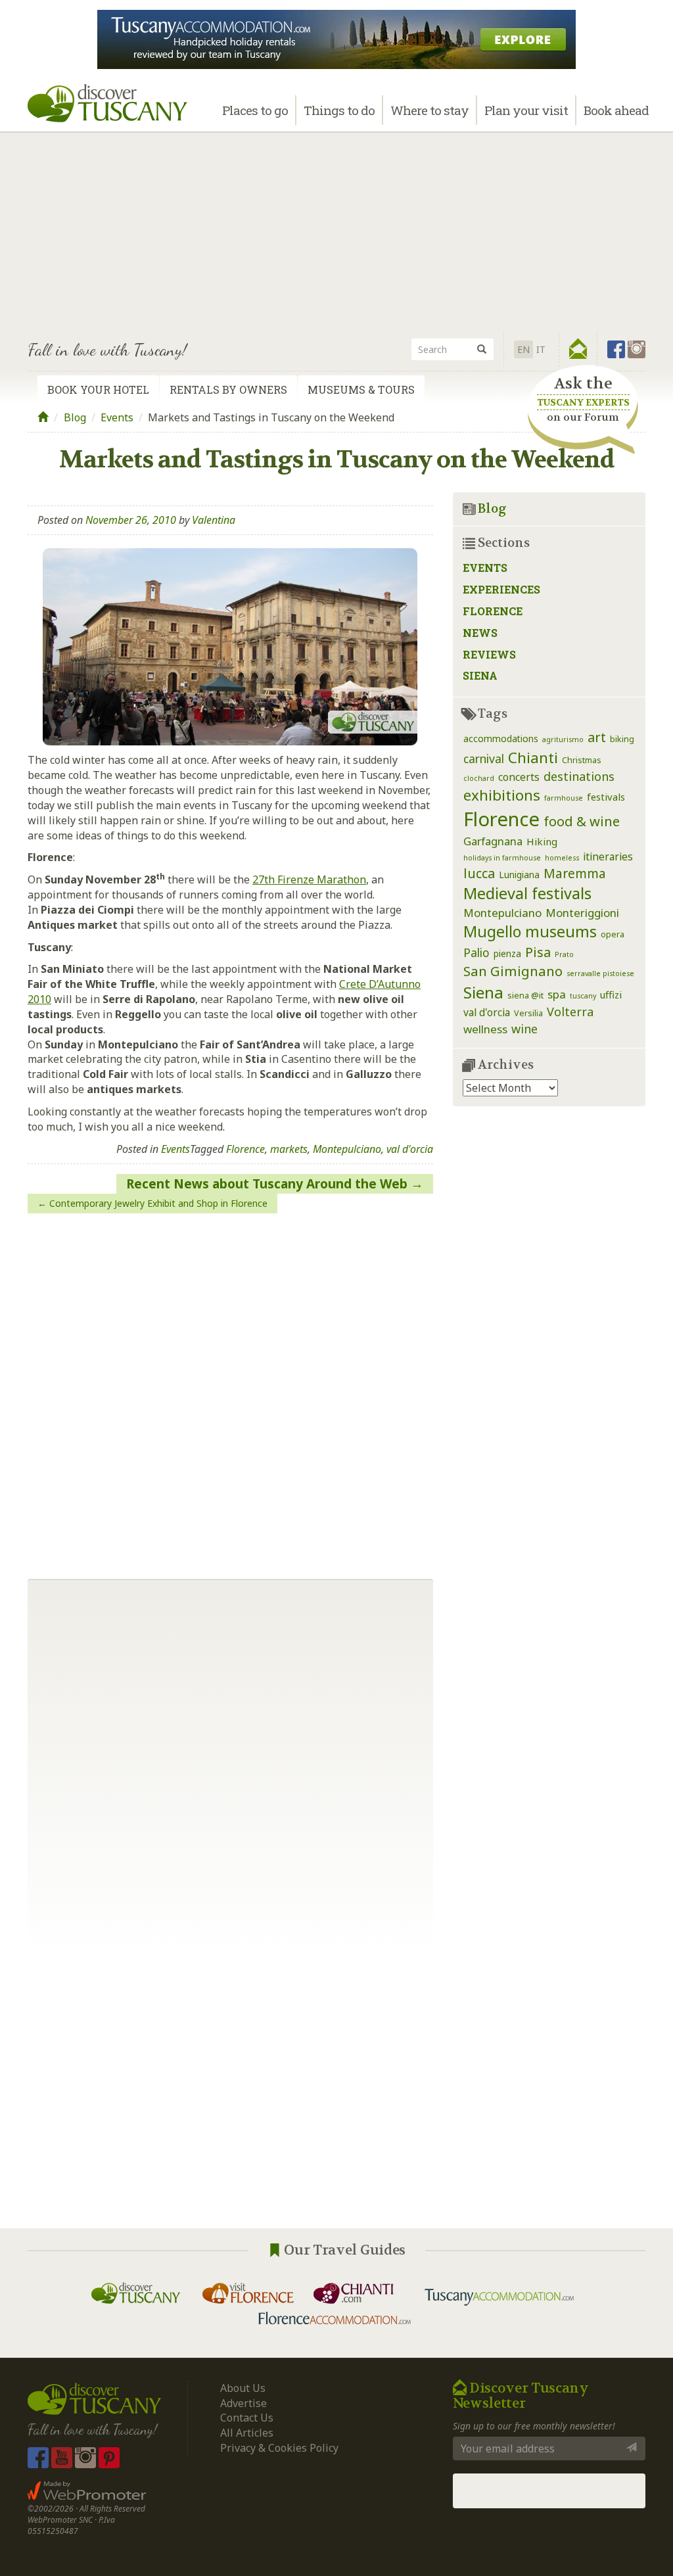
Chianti (533, 758)
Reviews (489, 654)
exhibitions (502, 795)
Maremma (575, 873)
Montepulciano (347, 1149)
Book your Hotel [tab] (98, 389)
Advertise (244, 2403)
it (541, 349)
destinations (579, 776)
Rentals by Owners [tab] (228, 389)
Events (117, 417)
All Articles (247, 2433)
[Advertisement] (336, 230)
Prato (564, 954)
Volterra (570, 1012)
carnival (484, 759)
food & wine (582, 821)
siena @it (525, 995)
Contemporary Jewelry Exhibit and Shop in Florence (158, 1203)
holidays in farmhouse (502, 858)
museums (561, 931)
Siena (480, 675)
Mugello (492, 931)
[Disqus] (230, 1391)
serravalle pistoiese (600, 973)
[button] (578, 349)
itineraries (608, 856)
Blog (75, 417)
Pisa (538, 952)
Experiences (501, 589)
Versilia (528, 1013)
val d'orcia (410, 1149)
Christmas (582, 760)
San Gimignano (513, 971)
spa (557, 994)
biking (622, 739)
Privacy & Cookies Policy (279, 2448)
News (480, 633)
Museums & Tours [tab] (361, 389)
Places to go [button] (255, 110)
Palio (476, 952)
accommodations (501, 738)
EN (523, 349)
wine (524, 1029)
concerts (519, 777)
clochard (479, 778)
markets (289, 1149)
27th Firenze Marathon (309, 879)
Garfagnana (493, 841)
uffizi (611, 995)
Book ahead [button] (616, 110)
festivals (606, 797)
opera (613, 934)
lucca (479, 873)
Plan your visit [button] (526, 110)
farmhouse (564, 798)
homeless (562, 858)
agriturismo (563, 739)
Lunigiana (519, 875)
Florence (245, 1149)
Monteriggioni (582, 913)
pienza (507, 953)
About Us (243, 2388)
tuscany (583, 996)
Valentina (214, 520)
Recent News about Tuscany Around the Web (267, 1184)
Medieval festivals (527, 893)
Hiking (542, 841)
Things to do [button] (339, 110)
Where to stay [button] (429, 110)
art (597, 737)
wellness (485, 1029)
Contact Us (247, 2418)
